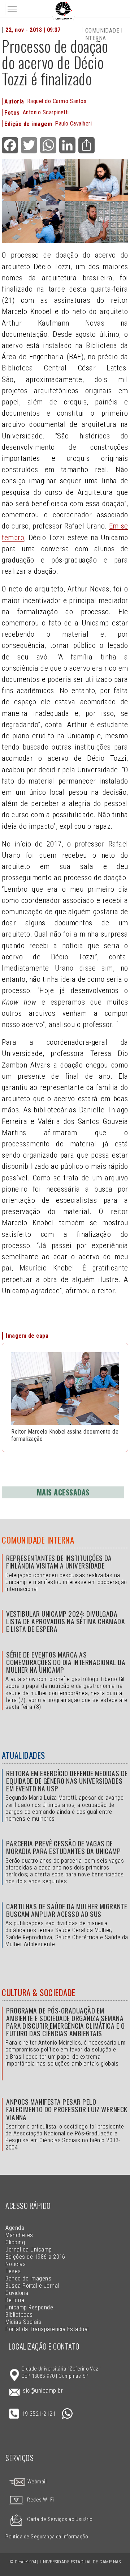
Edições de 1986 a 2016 (35, 2257)
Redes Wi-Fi (40, 2500)
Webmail (36, 2482)
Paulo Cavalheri (73, 124)
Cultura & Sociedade (38, 1993)
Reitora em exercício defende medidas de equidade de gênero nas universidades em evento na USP (67, 1781)
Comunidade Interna (38, 1540)
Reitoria (15, 2300)
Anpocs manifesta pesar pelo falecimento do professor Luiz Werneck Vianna (67, 2109)
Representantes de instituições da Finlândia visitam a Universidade (59, 1562)
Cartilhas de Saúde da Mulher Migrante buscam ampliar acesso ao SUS (67, 1910)
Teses (13, 2271)
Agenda (15, 2228)
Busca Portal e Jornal (32, 2286)
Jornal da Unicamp (29, 2250)
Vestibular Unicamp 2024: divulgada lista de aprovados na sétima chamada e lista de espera (66, 1621)
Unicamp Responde (29, 2307)
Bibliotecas (19, 2315)
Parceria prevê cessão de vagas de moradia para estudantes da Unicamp (63, 1847)
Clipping (15, 2242)
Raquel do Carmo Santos (57, 101)
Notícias (16, 2264)
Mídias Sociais (23, 2322)
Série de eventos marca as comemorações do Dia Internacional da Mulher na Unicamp (66, 1662)
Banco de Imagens (28, 2278)
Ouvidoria (17, 2293)
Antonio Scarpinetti (46, 112)
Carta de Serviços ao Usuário (60, 2519)
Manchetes (19, 2235)
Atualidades (23, 1755)
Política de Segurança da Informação (47, 2537)
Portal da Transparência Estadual (47, 2329)
